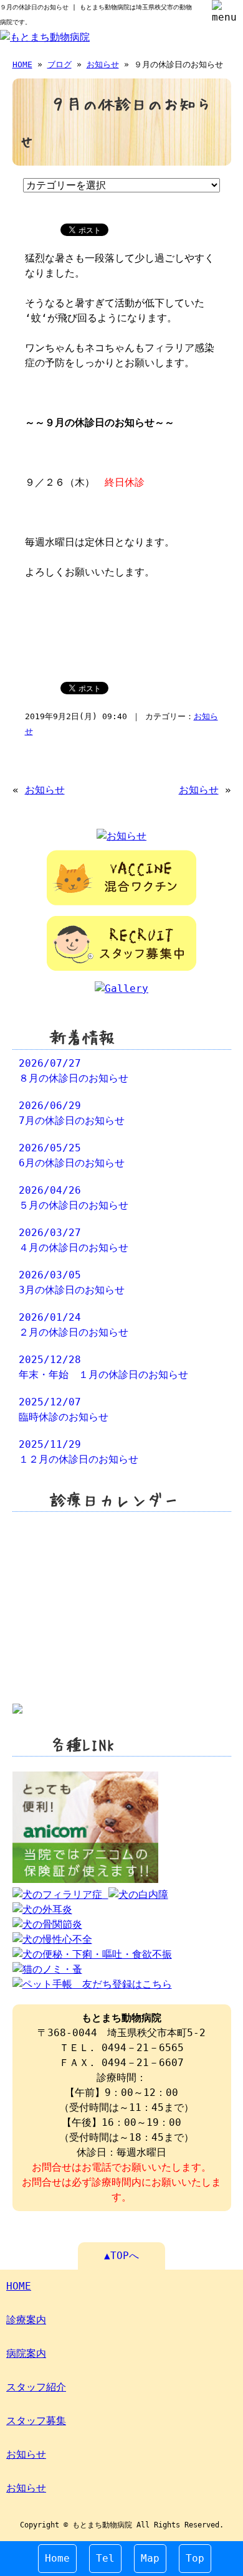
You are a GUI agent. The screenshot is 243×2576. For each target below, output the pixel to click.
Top (195, 2558)
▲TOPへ (121, 2256)
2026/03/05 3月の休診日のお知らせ (72, 1282)
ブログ (60, 64)
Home (57, 2558)
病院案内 (26, 2353)
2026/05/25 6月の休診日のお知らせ (72, 1155)
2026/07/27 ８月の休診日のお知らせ (74, 1071)
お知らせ (103, 64)
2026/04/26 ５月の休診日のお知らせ (74, 1198)
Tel (105, 2558)
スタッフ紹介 (36, 2387)
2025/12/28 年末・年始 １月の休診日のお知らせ (103, 1367)
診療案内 (26, 2320)
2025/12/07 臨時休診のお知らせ (64, 1409)
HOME (22, 64)
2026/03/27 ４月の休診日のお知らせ (74, 1240)
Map (150, 2558)
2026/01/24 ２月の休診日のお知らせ (74, 1325)
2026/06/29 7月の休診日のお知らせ (72, 1113)
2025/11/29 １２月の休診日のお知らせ (79, 1452)
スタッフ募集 (36, 2421)
